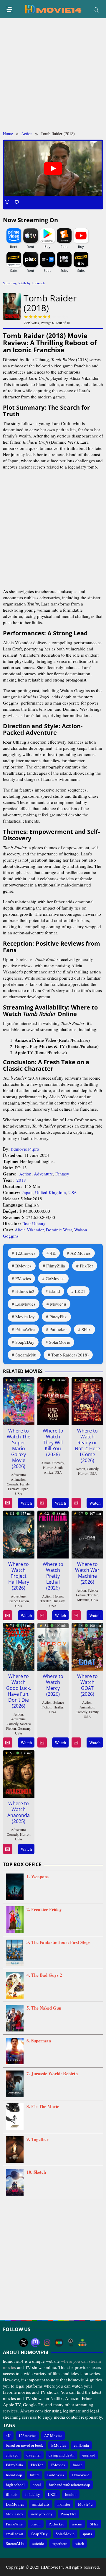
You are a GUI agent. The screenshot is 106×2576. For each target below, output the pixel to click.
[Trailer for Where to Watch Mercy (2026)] (42, 1743)
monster (64, 2504)
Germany (24, 1728)
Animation (18, 1479)
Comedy (13, 1484)
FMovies (23, 1278)
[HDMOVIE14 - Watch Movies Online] (53, 9)
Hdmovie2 (25, 1291)
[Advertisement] (53, 75)
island (55, 1291)
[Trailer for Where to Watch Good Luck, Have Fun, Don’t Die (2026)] (8, 1743)
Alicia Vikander (29, 1230)
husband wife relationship (69, 2485)
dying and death (62, 2455)
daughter (34, 2455)
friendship (14, 2475)
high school (15, 2485)
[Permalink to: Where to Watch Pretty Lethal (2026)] (53, 1533)
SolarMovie (60, 1342)
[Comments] (17, 202)
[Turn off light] (7, 202)
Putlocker (58, 1329)
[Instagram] (47, 2343)
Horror (48, 1467)
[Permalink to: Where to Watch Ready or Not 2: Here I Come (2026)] (87, 1400)
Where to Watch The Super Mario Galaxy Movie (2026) (19, 1448)
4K (53, 1253)
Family (25, 1484)
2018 (21, 1180)
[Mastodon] (35, 2343)
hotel (37, 2485)
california (81, 2445)
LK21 (80, 1291)
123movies (25, 1253)
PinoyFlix (58, 1317)
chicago (12, 2455)
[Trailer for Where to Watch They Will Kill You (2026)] (42, 1503)
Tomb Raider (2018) (70, 1355)
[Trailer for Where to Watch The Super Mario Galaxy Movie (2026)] (8, 1503)
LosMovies (25, 1304)
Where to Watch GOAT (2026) (87, 1685)
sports (87, 2534)
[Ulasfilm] (71, 2343)
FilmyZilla (56, 1266)
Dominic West (59, 1230)
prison (36, 2524)
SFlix (86, 1329)
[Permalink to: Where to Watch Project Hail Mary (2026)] (19, 1533)
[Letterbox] (59, 2343)
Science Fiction (18, 1601)
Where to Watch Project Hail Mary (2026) (19, 1576)
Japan (27, 1192)
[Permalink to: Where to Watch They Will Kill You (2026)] (53, 1400)
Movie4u (58, 1304)
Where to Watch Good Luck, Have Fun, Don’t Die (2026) (19, 1691)
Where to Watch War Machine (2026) (87, 1573)
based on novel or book (25, 2445)
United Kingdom (50, 1192)
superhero (60, 2543)
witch (80, 2543)
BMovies (23, 1266)
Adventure (43, 1174)
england (89, 2455)
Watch (26, 1503)
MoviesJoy (25, 1317)
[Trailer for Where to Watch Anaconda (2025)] (8, 1849)
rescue (77, 2524)
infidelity (33, 2494)
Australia (83, 1600)
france (78, 2465)
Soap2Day (25, 1342)
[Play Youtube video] (53, 169)
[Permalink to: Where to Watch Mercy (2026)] (53, 1645)
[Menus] (9, 10)
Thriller (45, 1601)
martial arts (41, 2504)
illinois (12, 2494)
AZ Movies (81, 1253)
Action (25, 1174)
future (35, 2475)
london (71, 2494)
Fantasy (62, 1174)
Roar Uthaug (34, 1223)
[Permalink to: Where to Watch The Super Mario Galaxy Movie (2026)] (19, 1400)
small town (15, 2534)
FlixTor (86, 1266)
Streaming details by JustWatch (24, 283)
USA (73, 1192)
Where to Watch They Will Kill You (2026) (53, 1443)
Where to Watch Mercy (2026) (53, 1685)
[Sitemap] (82, 2343)
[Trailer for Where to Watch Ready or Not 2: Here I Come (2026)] (76, 1503)
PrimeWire (25, 1329)
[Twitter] (24, 2343)
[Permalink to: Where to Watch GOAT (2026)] (87, 1645)
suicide (38, 2543)
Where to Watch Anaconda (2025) (19, 1812)
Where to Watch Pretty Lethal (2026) (53, 1576)
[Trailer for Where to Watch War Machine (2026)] (76, 1615)
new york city (42, 2514)
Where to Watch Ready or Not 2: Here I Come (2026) (87, 1446)
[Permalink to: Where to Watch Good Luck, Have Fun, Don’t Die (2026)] (19, 1645)
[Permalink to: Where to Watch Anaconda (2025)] (19, 1773)
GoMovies (55, 1278)
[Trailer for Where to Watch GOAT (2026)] (76, 1743)
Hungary (58, 1601)
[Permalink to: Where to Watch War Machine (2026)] (87, 1533)
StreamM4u (26, 1355)
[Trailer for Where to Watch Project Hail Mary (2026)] (8, 1615)
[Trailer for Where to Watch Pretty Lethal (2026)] (42, 1615)
